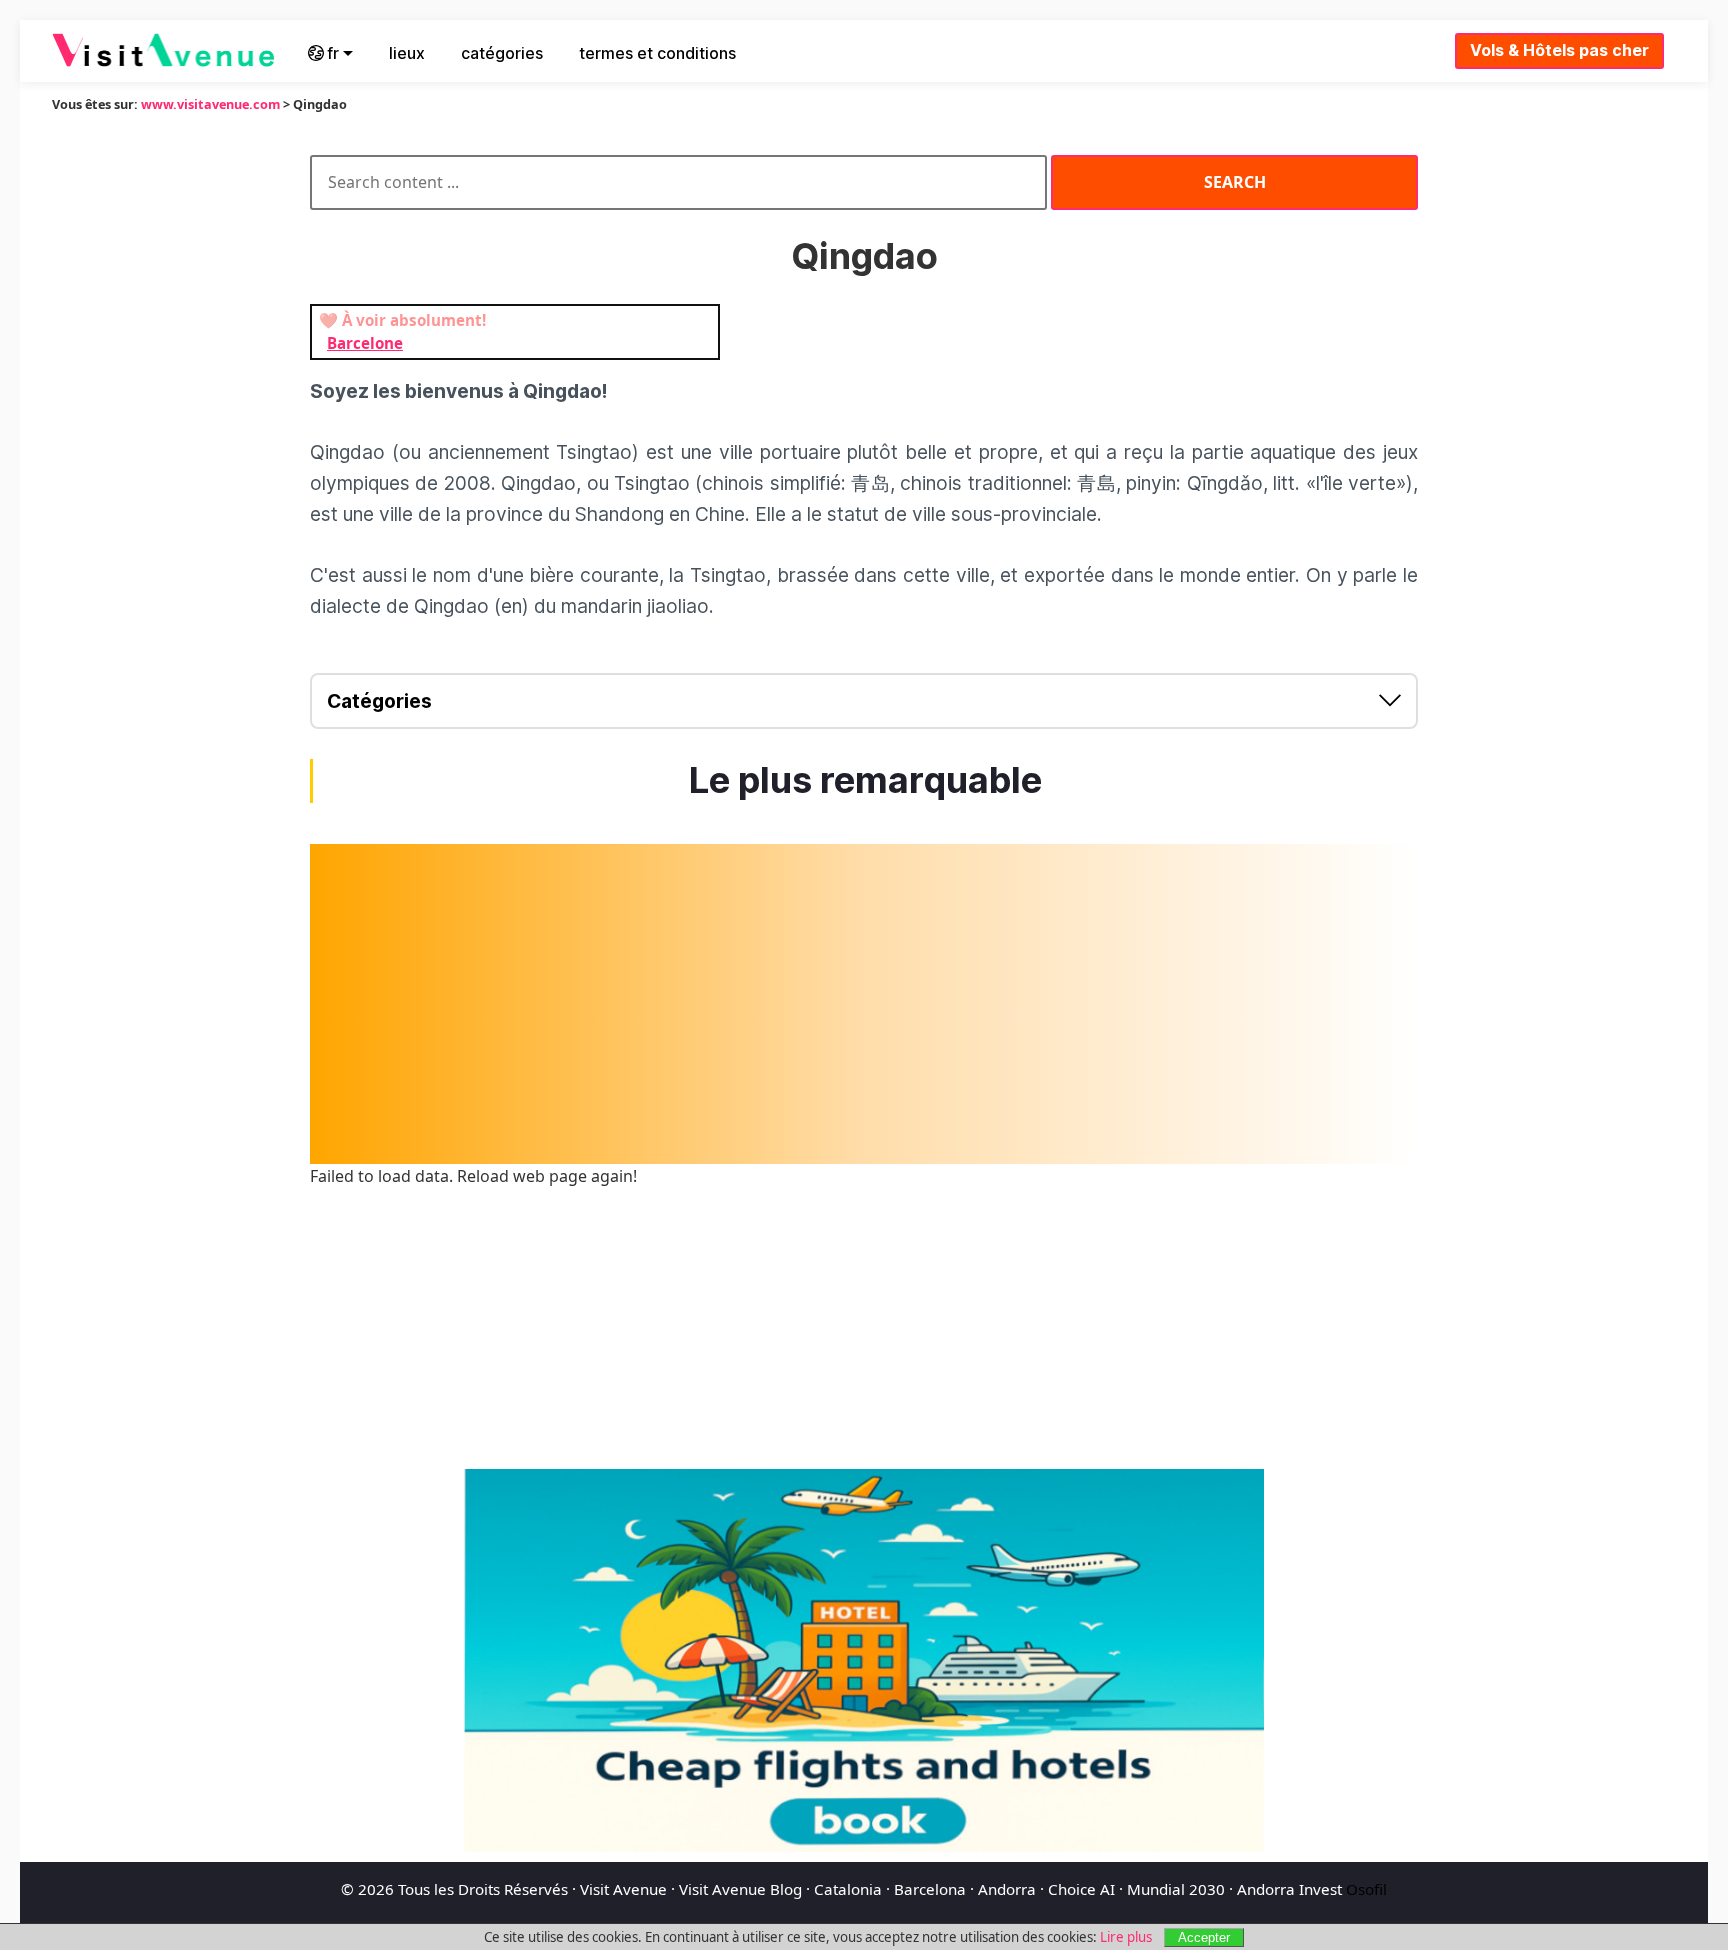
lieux (407, 53)
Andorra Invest (1289, 1889)
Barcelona (930, 1889)
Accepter (1204, 1937)
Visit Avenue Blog (740, 1889)
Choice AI (1081, 1889)
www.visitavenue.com (210, 104)
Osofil (1366, 1889)
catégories (502, 53)
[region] (864, 1004)
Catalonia (848, 1889)
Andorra (1007, 1889)
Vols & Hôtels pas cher (1559, 50)
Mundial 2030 (1176, 1889)
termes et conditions (657, 53)
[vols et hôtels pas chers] (864, 1660)
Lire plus (1126, 1937)
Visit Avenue (623, 1889)
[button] (864, 701)
